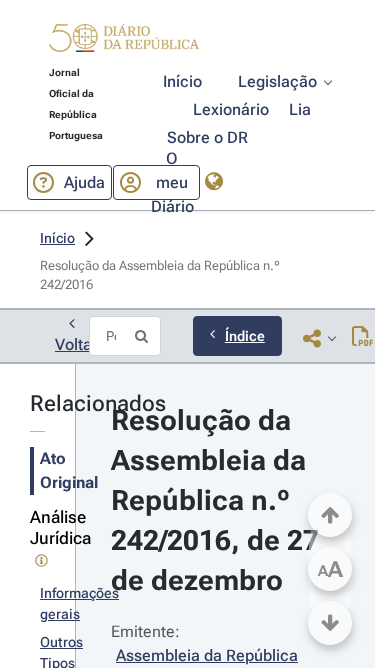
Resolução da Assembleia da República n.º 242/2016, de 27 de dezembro (218, 500)
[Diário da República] (124, 42)
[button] (124, 41)
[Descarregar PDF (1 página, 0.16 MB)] (362, 338)
